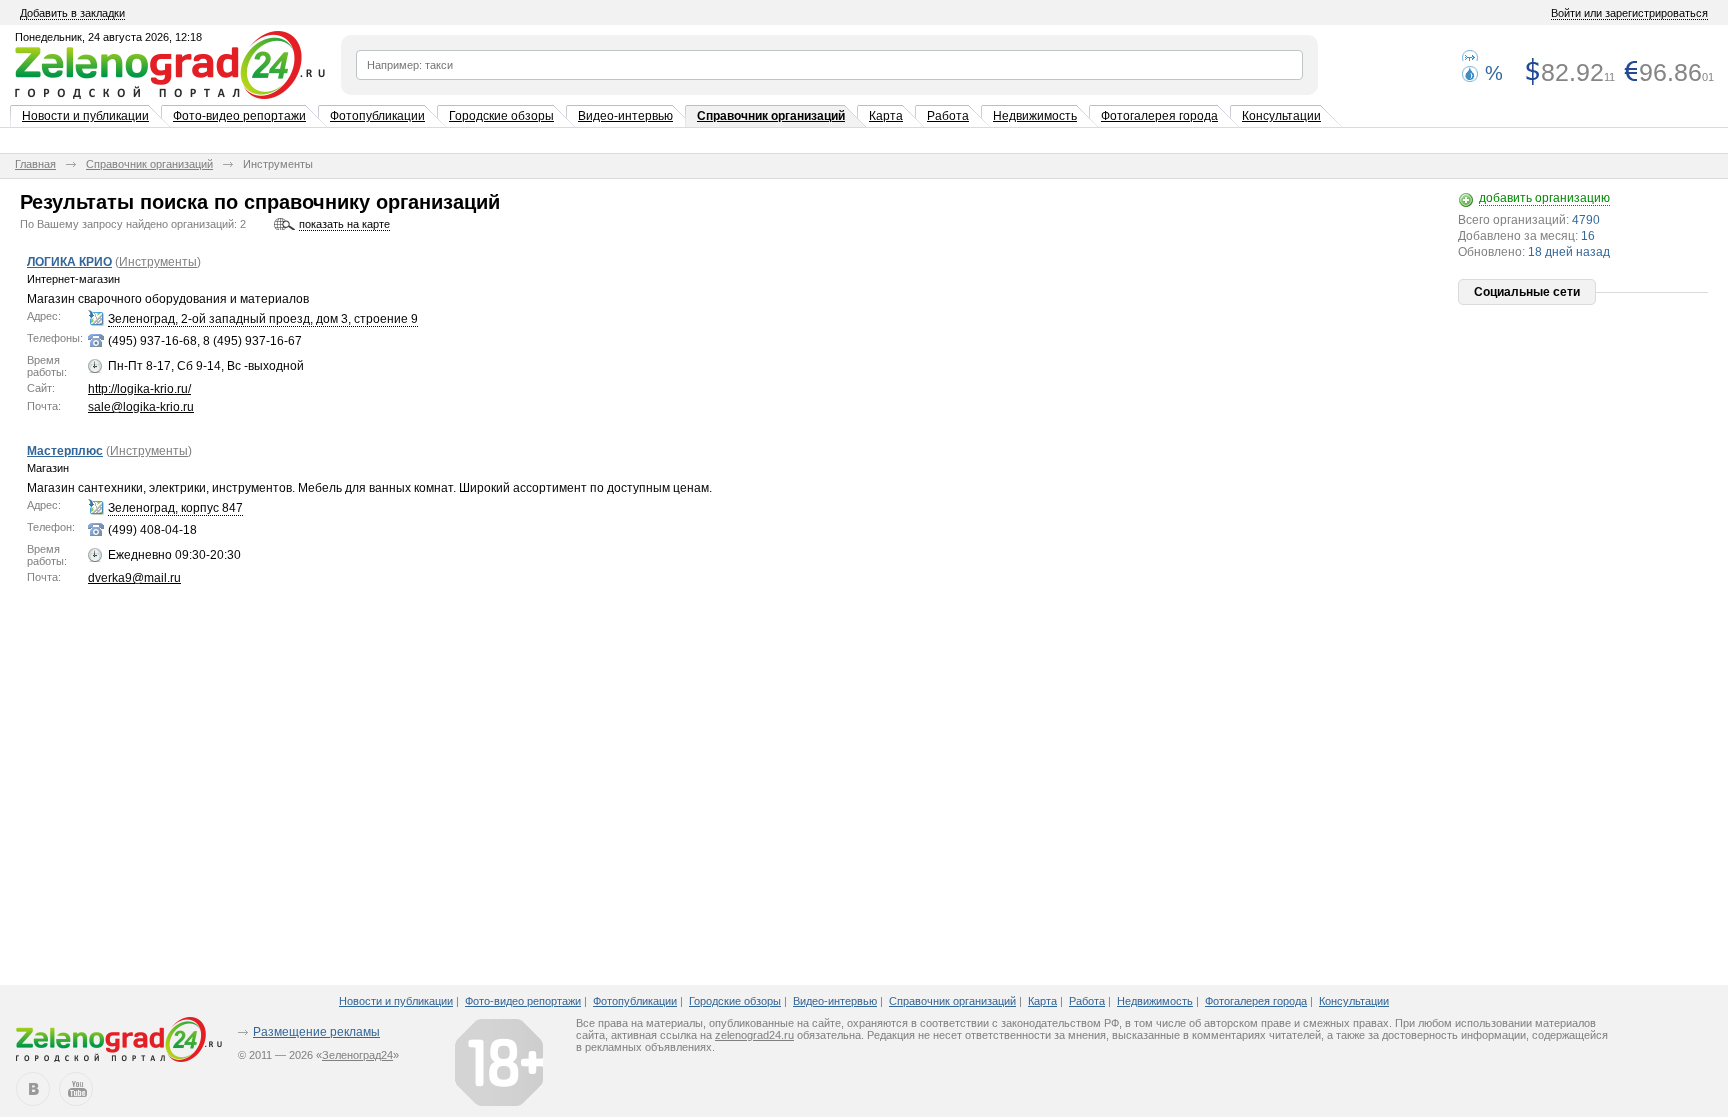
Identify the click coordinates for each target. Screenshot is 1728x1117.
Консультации (1281, 116)
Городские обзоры (501, 116)
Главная (35, 164)
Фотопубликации (377, 116)
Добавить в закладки (72, 13)
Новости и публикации (85, 116)
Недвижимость (1035, 116)
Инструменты (158, 262)
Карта (886, 116)
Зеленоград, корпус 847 (175, 508)
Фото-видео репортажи (239, 116)
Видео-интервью (625, 116)
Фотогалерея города (1159, 116)
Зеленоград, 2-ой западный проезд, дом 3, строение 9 (263, 319)
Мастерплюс (65, 451)
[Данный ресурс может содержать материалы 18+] (499, 1062)
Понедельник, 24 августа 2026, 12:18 (108, 37)
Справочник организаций (771, 116)
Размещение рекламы (316, 1032)
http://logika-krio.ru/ (139, 389)
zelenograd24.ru (754, 1035)
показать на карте (344, 224)
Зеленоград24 (357, 1055)
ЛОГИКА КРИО (69, 262)
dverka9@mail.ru (134, 578)
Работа (948, 116)
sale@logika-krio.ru (141, 407)
